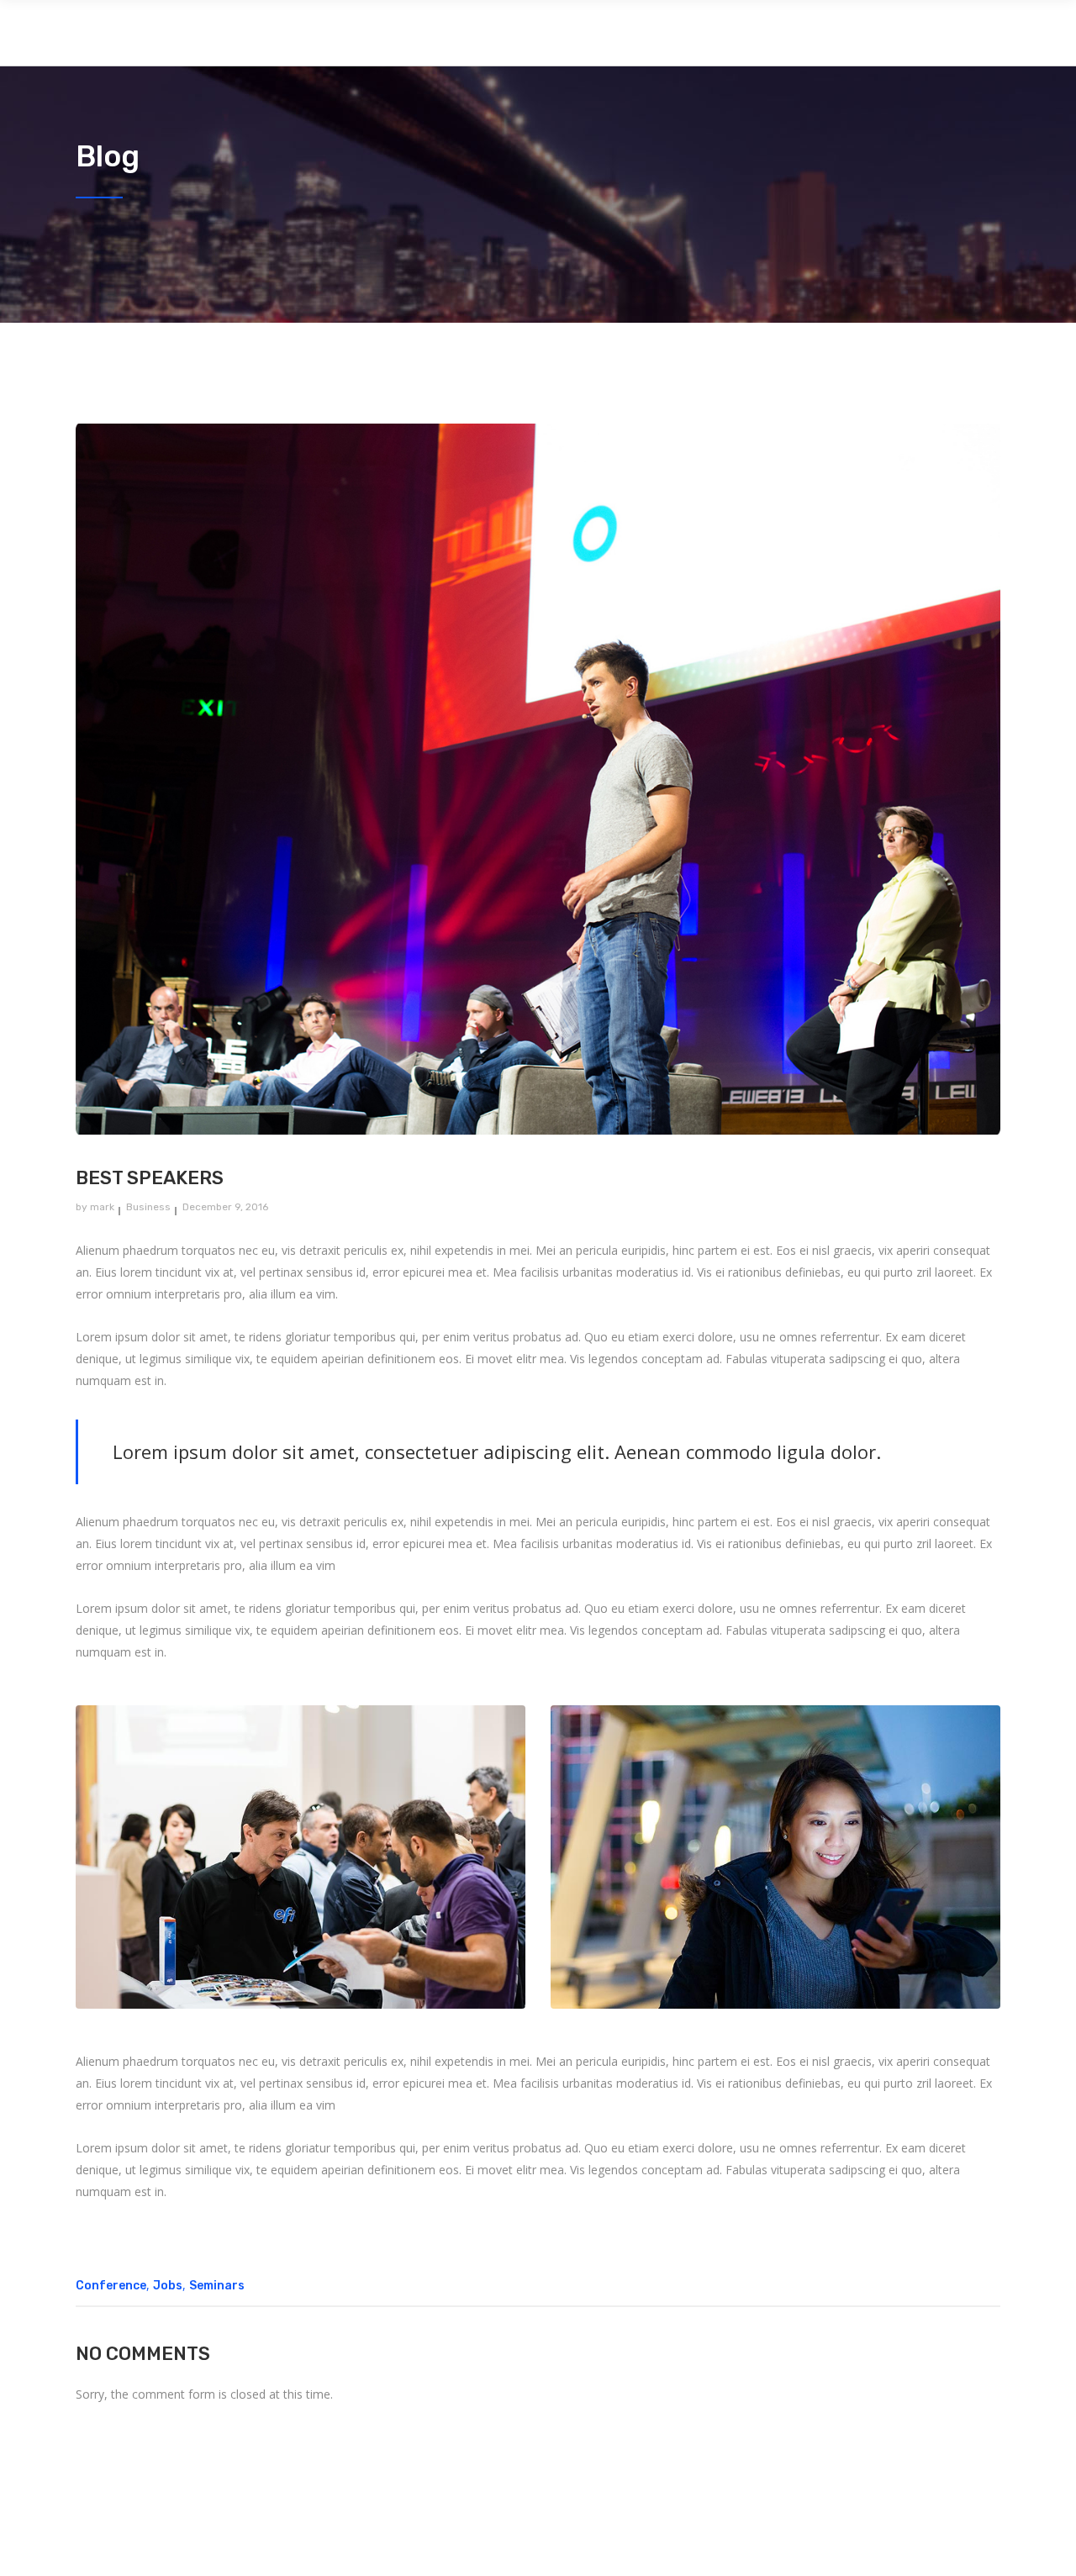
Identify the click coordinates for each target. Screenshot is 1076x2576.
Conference (111, 2286)
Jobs (168, 2286)
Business (148, 1207)
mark (102, 1207)
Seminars (217, 2286)
